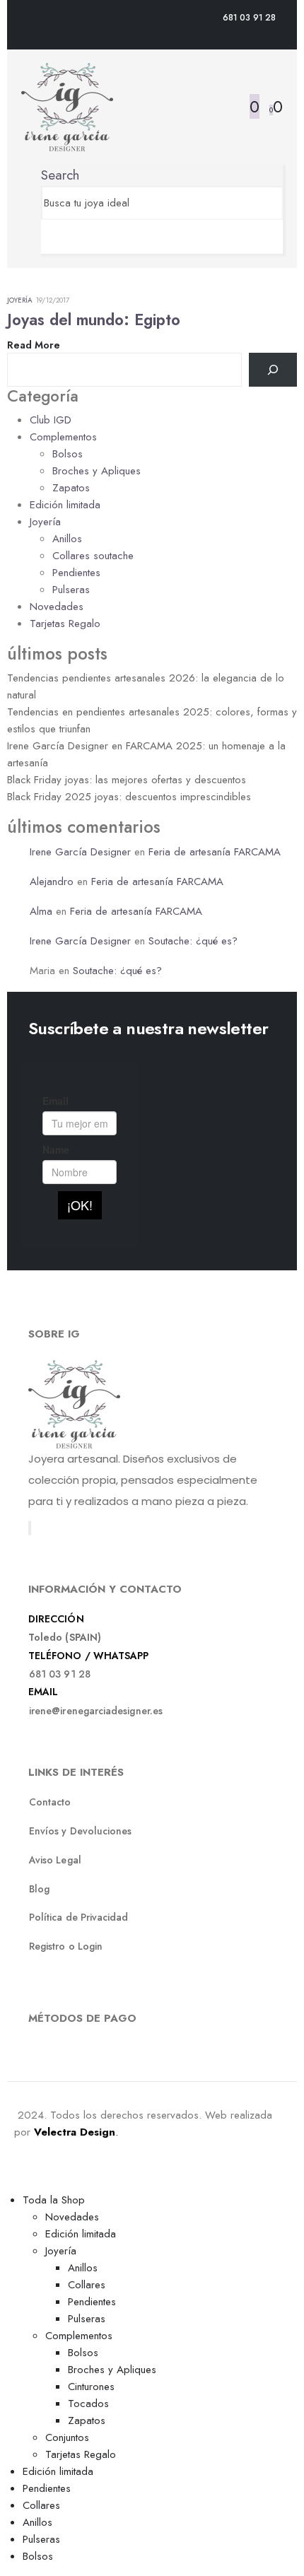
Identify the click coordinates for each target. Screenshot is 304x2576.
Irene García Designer (80, 852)
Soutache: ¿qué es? (193, 941)
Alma (41, 911)
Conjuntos (67, 2437)
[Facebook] (29, 1528)
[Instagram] (30, 1528)
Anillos (67, 539)
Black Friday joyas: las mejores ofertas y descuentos (127, 780)
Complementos (63, 437)
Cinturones (91, 2387)
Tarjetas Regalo (65, 623)
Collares (87, 2285)
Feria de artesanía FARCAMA (215, 852)
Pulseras (71, 590)
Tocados (88, 2404)
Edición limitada (65, 505)
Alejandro (52, 882)
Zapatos (71, 488)
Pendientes (76, 573)
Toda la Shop (54, 2200)
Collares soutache (93, 556)
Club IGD (51, 420)
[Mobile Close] (8, 2182)
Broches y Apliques (97, 471)
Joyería (20, 300)
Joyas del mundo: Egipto (94, 320)
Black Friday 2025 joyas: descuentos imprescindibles (129, 797)
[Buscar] (273, 370)
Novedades (57, 607)
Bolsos (68, 454)
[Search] (46, 237)
